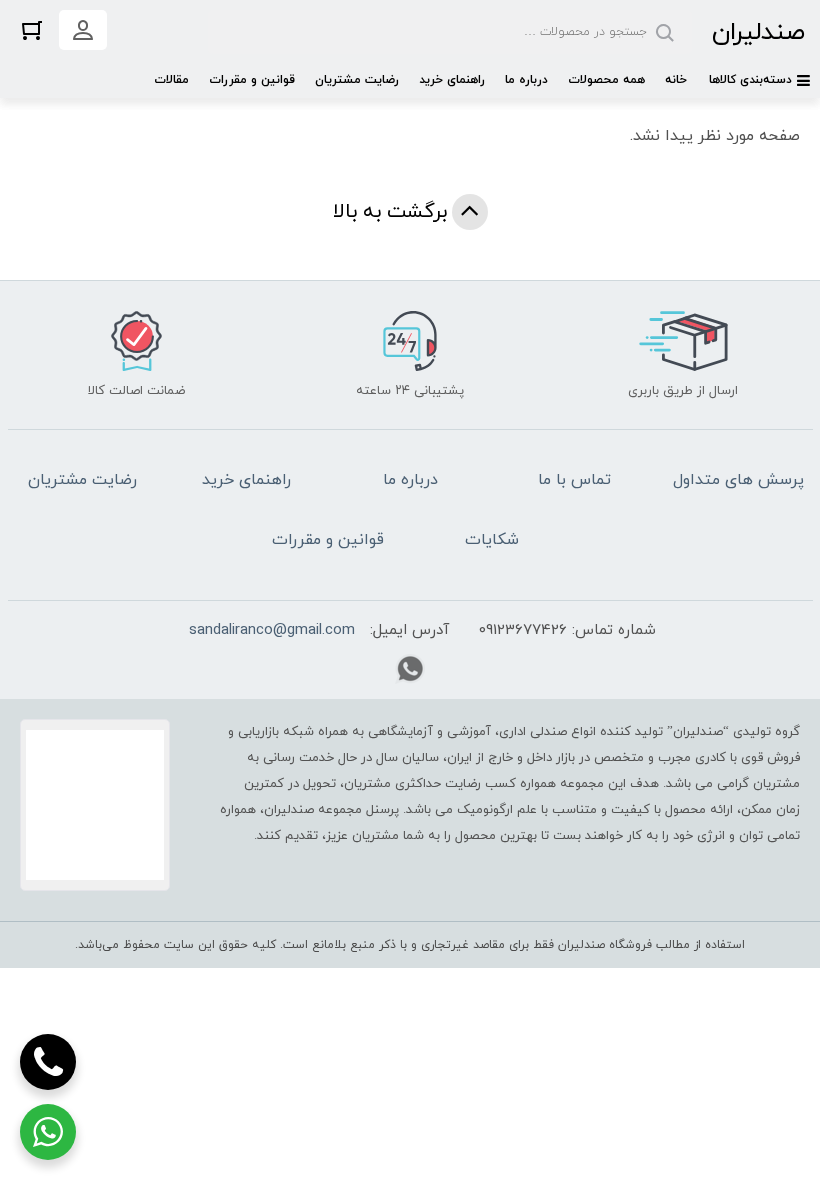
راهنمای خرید (452, 80)
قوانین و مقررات (252, 80)
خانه (676, 80)
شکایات (492, 540)
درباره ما (526, 80)
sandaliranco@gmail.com (272, 630)
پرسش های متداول (738, 480)
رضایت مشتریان (357, 80)
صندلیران (758, 32)
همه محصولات (606, 80)
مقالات (171, 80)
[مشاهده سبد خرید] (32, 29)
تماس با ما (574, 480)
